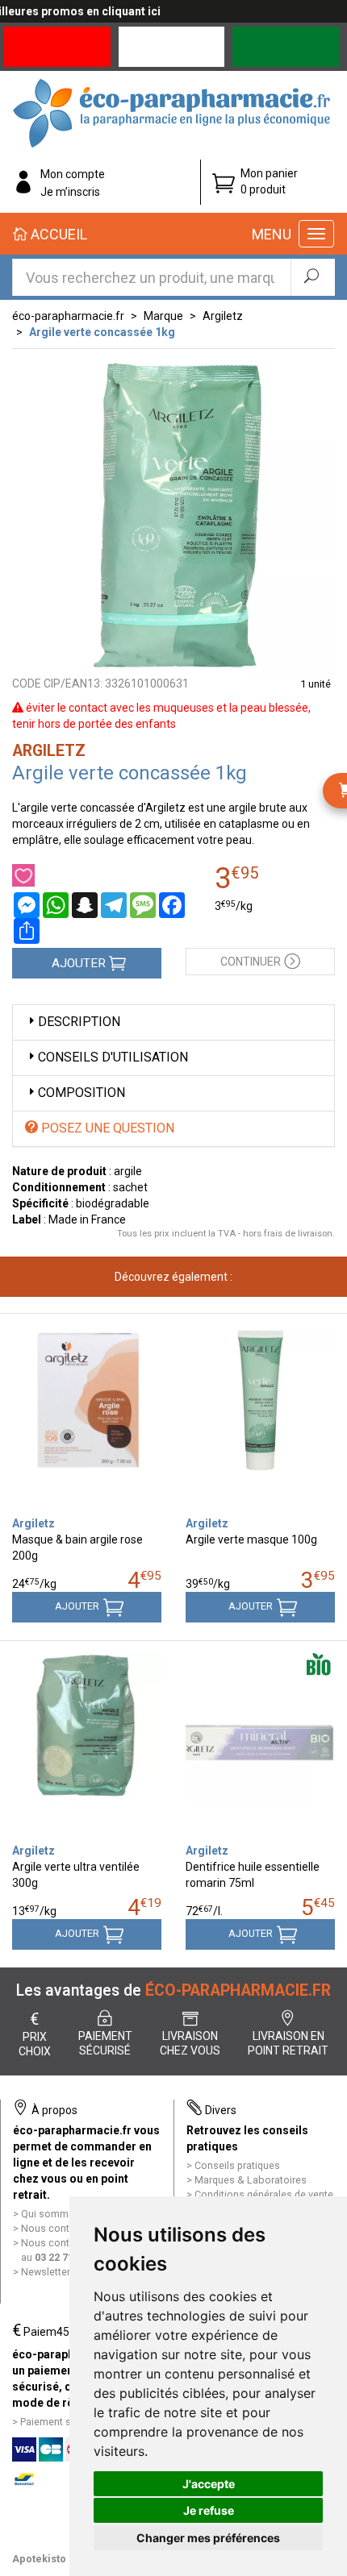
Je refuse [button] (209, 2510)
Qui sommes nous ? (67, 2214)
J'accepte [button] (209, 2484)
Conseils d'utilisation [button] (113, 1057)
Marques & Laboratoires (251, 2180)
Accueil (57, 234)
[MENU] (316, 234)
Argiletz (223, 316)
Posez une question (106, 1128)
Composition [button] (82, 1093)
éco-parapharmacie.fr (68, 316)
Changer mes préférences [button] (208, 2538)
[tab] (173, 1022)
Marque (163, 316)
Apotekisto (39, 2559)
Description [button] (79, 1022)
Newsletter (46, 2272)
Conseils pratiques (237, 2165)
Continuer (251, 962)
